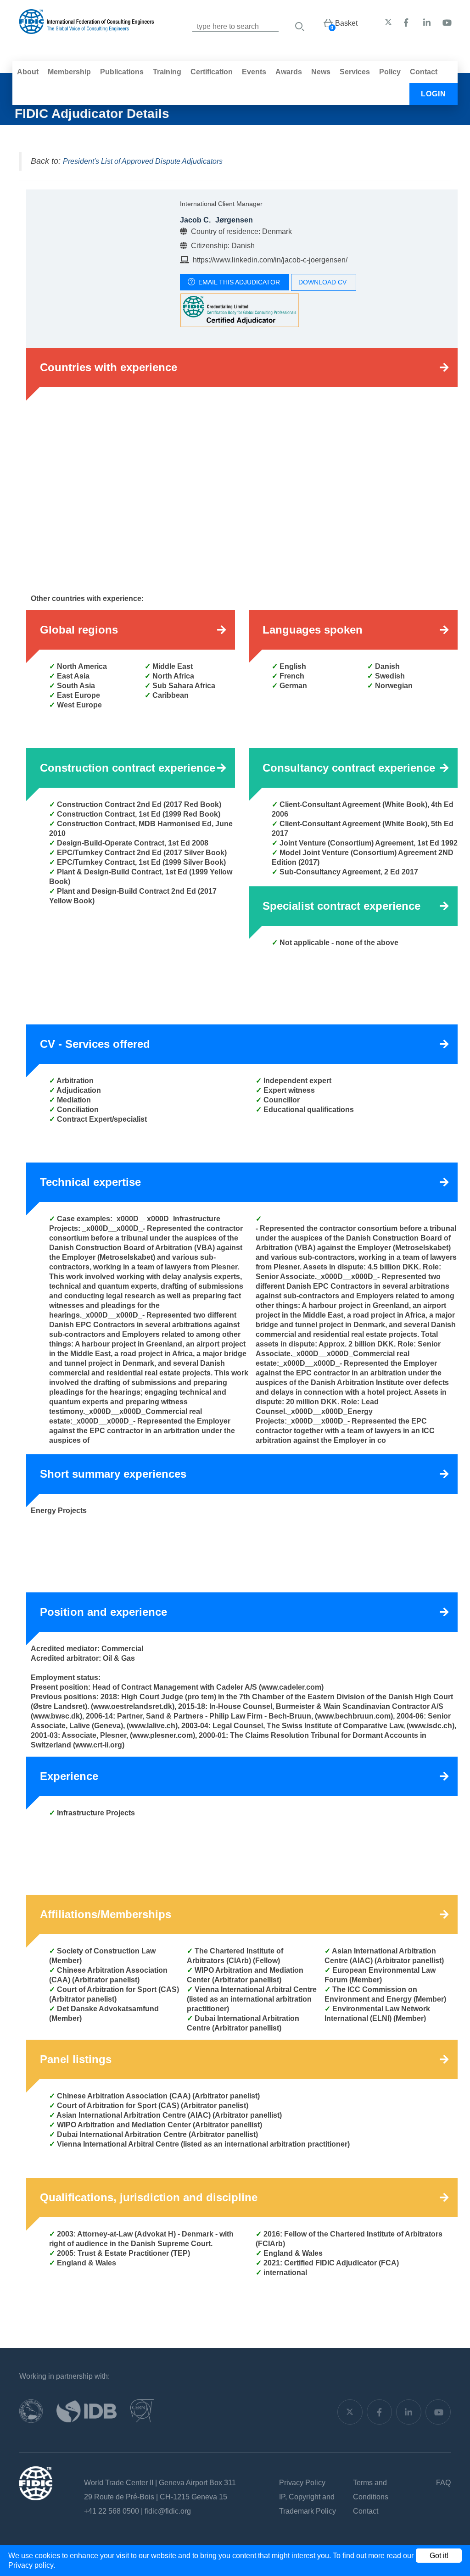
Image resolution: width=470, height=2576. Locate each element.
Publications (122, 72)
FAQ (443, 2483)
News (321, 72)
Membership (69, 72)
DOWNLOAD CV (322, 282)
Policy (390, 72)
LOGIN (434, 94)
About (28, 72)
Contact (424, 72)
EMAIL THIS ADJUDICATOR (239, 282)
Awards (289, 72)
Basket (346, 23)
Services (355, 72)
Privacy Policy (302, 2483)
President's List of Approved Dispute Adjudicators (143, 161)
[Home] (87, 29)
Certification (212, 72)
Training (167, 72)
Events (254, 72)
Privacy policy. (32, 2565)
